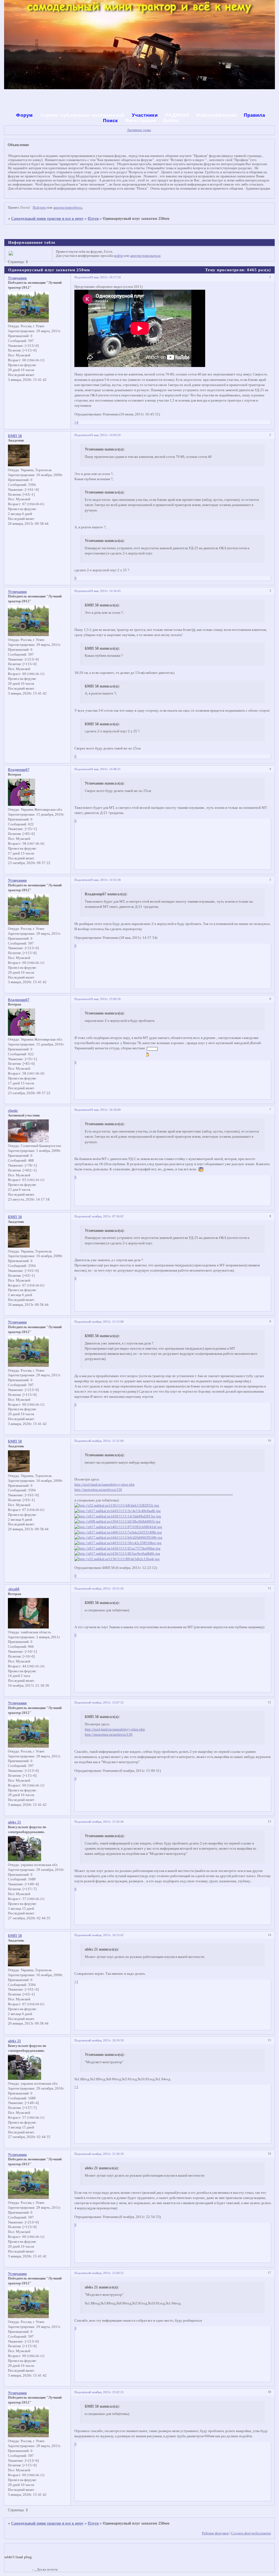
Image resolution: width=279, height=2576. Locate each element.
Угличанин (17, 278)
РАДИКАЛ (177, 115)
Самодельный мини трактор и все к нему (47, 218)
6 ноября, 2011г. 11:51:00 (107, 1441)
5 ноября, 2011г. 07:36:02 (107, 1216)
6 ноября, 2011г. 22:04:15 (107, 2273)
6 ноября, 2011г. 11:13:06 (107, 1322)
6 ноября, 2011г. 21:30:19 (107, 2154)
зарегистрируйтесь (68, 208)
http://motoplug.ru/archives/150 (98, 1490)
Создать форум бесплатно (251, 2533)
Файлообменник (217, 115)
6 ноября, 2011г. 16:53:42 (107, 1935)
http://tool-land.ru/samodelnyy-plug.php (104, 1485)
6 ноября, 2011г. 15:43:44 (107, 1822)
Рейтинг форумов (215, 2533)
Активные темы (139, 130)
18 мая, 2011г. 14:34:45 (105, 591)
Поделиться (82, 277)
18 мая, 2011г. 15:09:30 (105, 999)
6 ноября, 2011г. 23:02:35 (107, 2392)
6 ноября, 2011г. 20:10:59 (107, 2040)
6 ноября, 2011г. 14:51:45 (107, 1588)
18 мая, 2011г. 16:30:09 (105, 1110)
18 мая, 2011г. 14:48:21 (105, 769)
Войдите (39, 208)
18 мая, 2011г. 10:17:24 (105, 277)
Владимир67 (19, 770)
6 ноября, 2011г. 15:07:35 (107, 1702)
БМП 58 (15, 436)
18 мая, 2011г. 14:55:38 (105, 880)
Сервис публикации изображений (83, 115)
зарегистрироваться (145, 256)
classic (13, 1110)
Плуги (93, 218)
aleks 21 (14, 1822)
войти (118, 256)
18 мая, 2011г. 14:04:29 (105, 435)
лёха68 (14, 1589)
